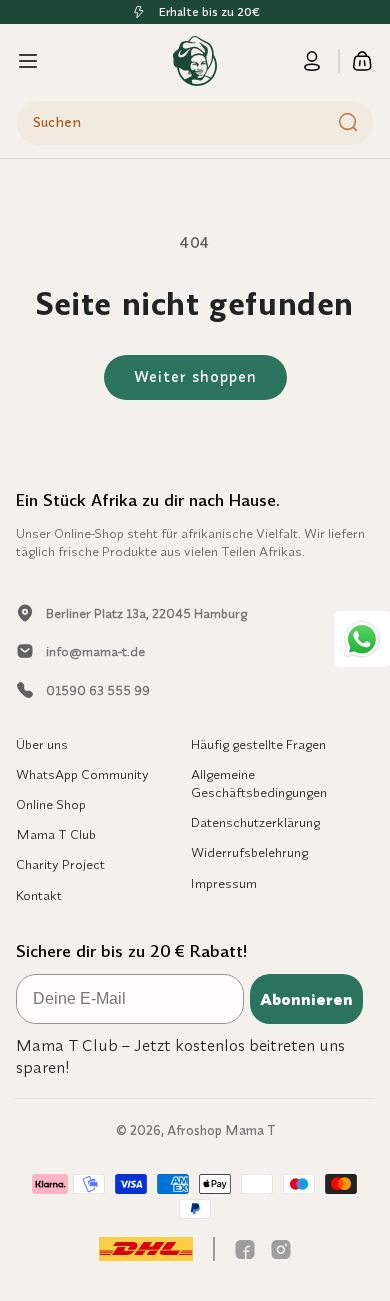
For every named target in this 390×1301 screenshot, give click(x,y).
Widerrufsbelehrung (249, 852)
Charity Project (60, 864)
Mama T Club (56, 834)
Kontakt (39, 895)
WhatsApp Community (82, 774)
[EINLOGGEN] (324, 61)
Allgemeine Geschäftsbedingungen (259, 783)
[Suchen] (348, 122)
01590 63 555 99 (98, 690)
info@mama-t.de (95, 651)
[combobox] (195, 123)
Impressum (224, 883)
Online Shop (51, 804)
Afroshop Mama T (221, 1130)
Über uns (42, 744)
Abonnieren (306, 999)
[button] (28, 61)
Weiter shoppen (195, 376)
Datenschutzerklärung (255, 822)
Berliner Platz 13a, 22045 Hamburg (146, 613)
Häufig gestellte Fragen (258, 744)
